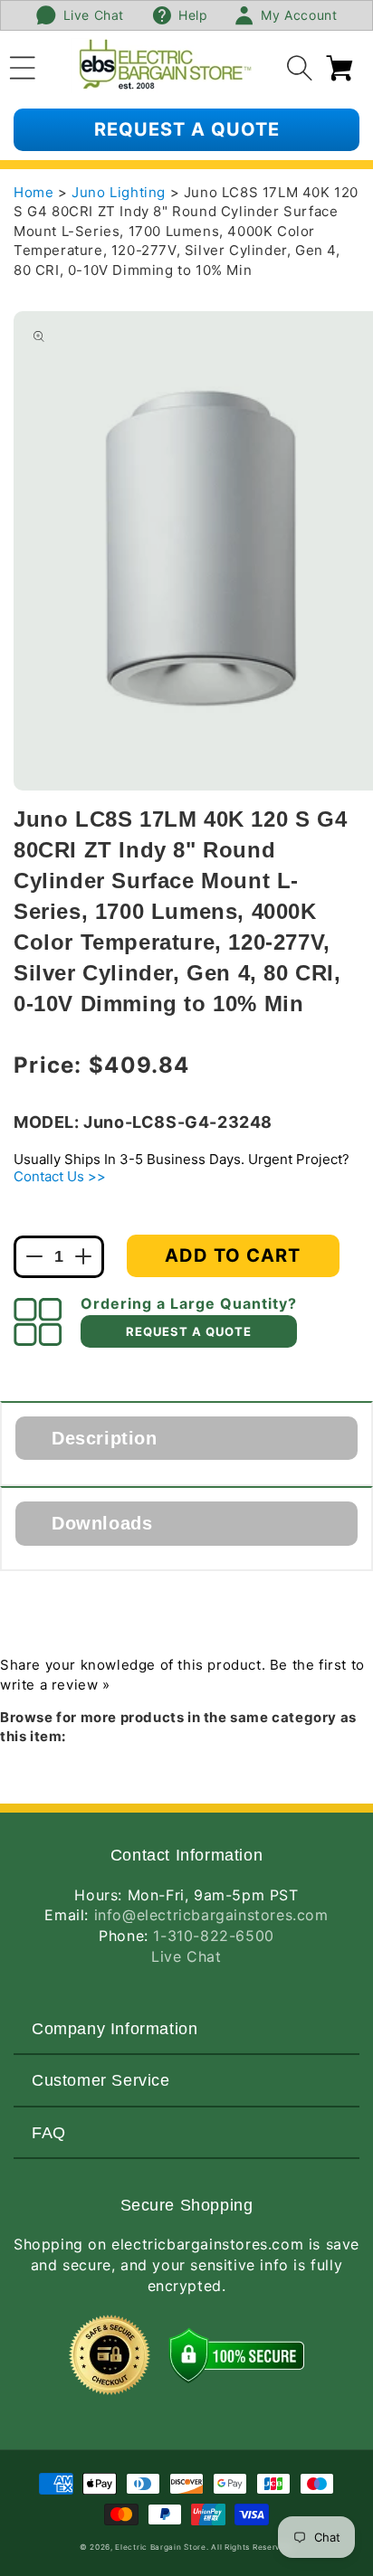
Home (33, 192)
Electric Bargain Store (160, 2547)
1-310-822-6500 (213, 1936)
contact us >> (60, 1176)
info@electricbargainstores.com (211, 1915)
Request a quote (187, 129)
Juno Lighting (120, 192)
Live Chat (186, 1956)
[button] (23, 65)
